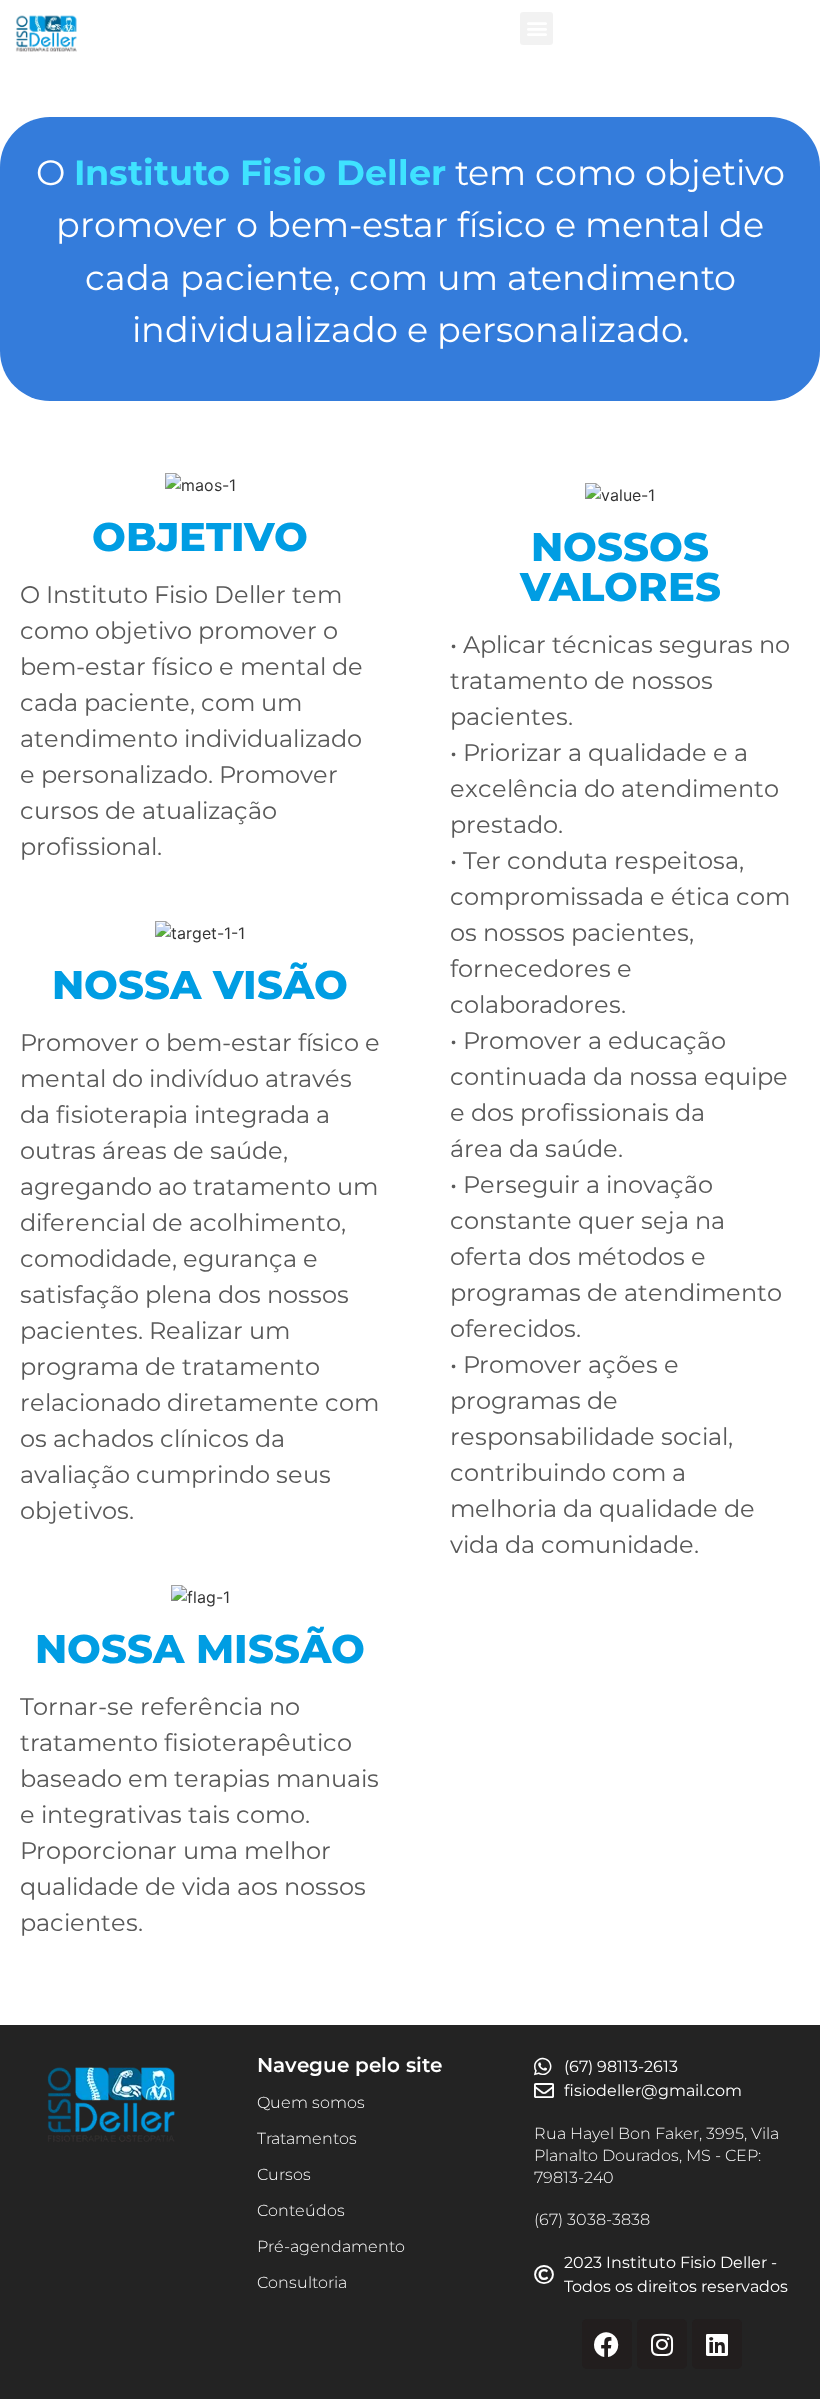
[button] (536, 28)
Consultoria (302, 2282)
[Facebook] (607, 2344)
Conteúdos (301, 2210)
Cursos (284, 2174)
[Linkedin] (717, 2344)
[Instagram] (662, 2344)
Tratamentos (307, 2138)
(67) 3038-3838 (592, 2219)
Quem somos (311, 2102)
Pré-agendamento (331, 2246)
